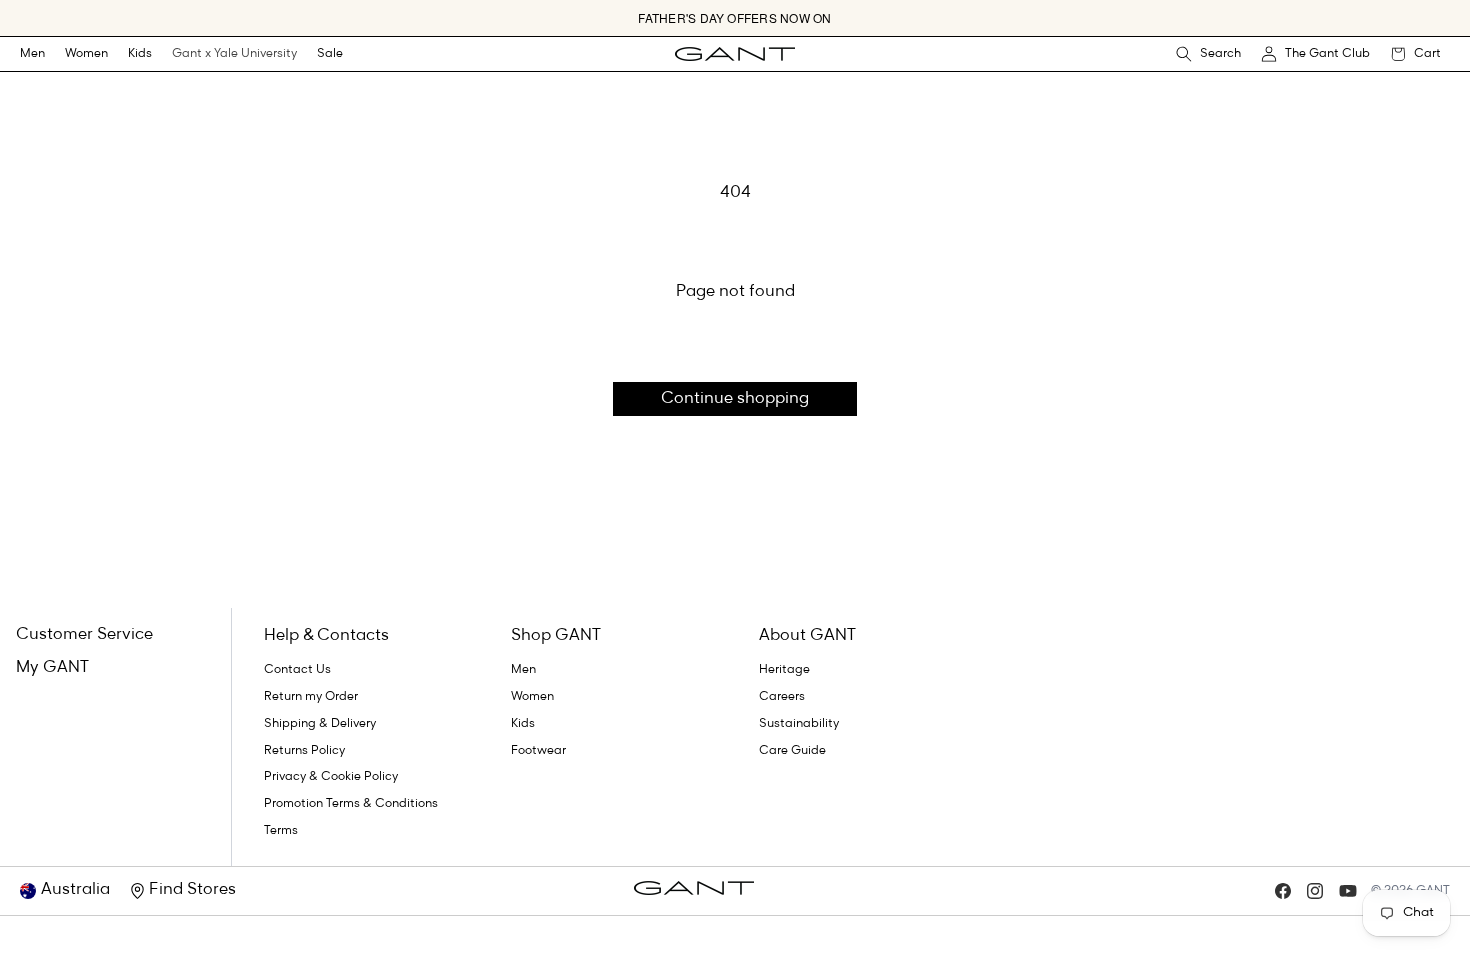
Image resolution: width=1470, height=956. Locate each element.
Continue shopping (735, 399)
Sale (330, 54)
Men (32, 54)
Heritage (784, 670)
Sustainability (799, 724)
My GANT (52, 668)
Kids (140, 54)
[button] (32, 54)
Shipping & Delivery (320, 724)
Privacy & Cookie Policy (331, 777)
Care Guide (792, 751)
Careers (782, 697)
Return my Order (311, 697)
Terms (281, 831)
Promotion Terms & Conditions (351, 804)
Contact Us (297, 670)
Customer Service (84, 635)
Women (86, 54)
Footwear (538, 751)
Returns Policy (304, 751)
